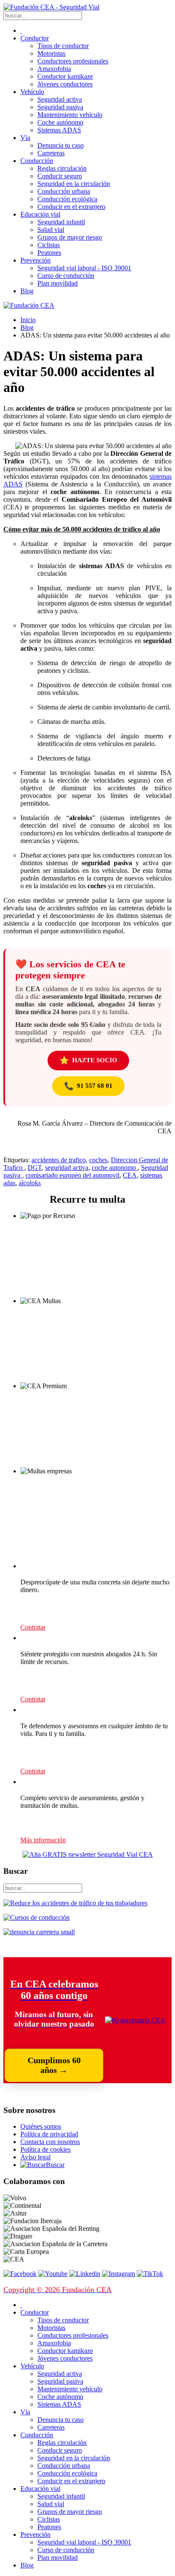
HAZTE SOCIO (88, 1061)
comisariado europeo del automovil (72, 1175)
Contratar (33, 1627)
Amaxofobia (54, 69)
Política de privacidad (49, 2134)
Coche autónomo (60, 122)
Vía (25, 138)
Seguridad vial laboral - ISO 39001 (84, 268)
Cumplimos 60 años (54, 2065)
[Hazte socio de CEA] (135, 2020)
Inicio (28, 320)
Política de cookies (45, 2149)
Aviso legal (35, 2157)
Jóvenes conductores (65, 84)
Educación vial (40, 214)
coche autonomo (115, 1168)
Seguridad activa (60, 99)
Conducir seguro (60, 176)
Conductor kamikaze (65, 76)
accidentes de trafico (59, 1160)
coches (98, 1160)
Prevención (35, 260)
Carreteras (51, 153)
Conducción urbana (64, 191)
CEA (130, 1175)
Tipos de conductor (63, 46)
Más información (43, 1840)
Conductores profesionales (73, 61)
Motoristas (51, 53)
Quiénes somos (41, 2126)
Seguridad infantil (61, 222)
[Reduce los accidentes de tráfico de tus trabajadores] (87, 1903)
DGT (35, 1168)
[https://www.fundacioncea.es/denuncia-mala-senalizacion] (39, 1932)
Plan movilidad (58, 283)
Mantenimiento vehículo (70, 115)
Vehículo (32, 92)
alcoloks (30, 1183)
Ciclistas (49, 245)
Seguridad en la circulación (74, 184)
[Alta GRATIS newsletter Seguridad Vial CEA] (88, 1854)
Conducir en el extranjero (71, 207)
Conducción (37, 161)
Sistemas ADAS (59, 130)
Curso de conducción (66, 276)
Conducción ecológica (67, 199)
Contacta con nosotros (50, 2142)
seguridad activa (67, 1168)
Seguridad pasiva (60, 107)
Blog (27, 291)
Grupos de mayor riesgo (70, 237)
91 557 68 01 (88, 1086)
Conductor (35, 38)
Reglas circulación (62, 168)
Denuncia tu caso (61, 145)
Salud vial (51, 230)
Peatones (49, 253)
